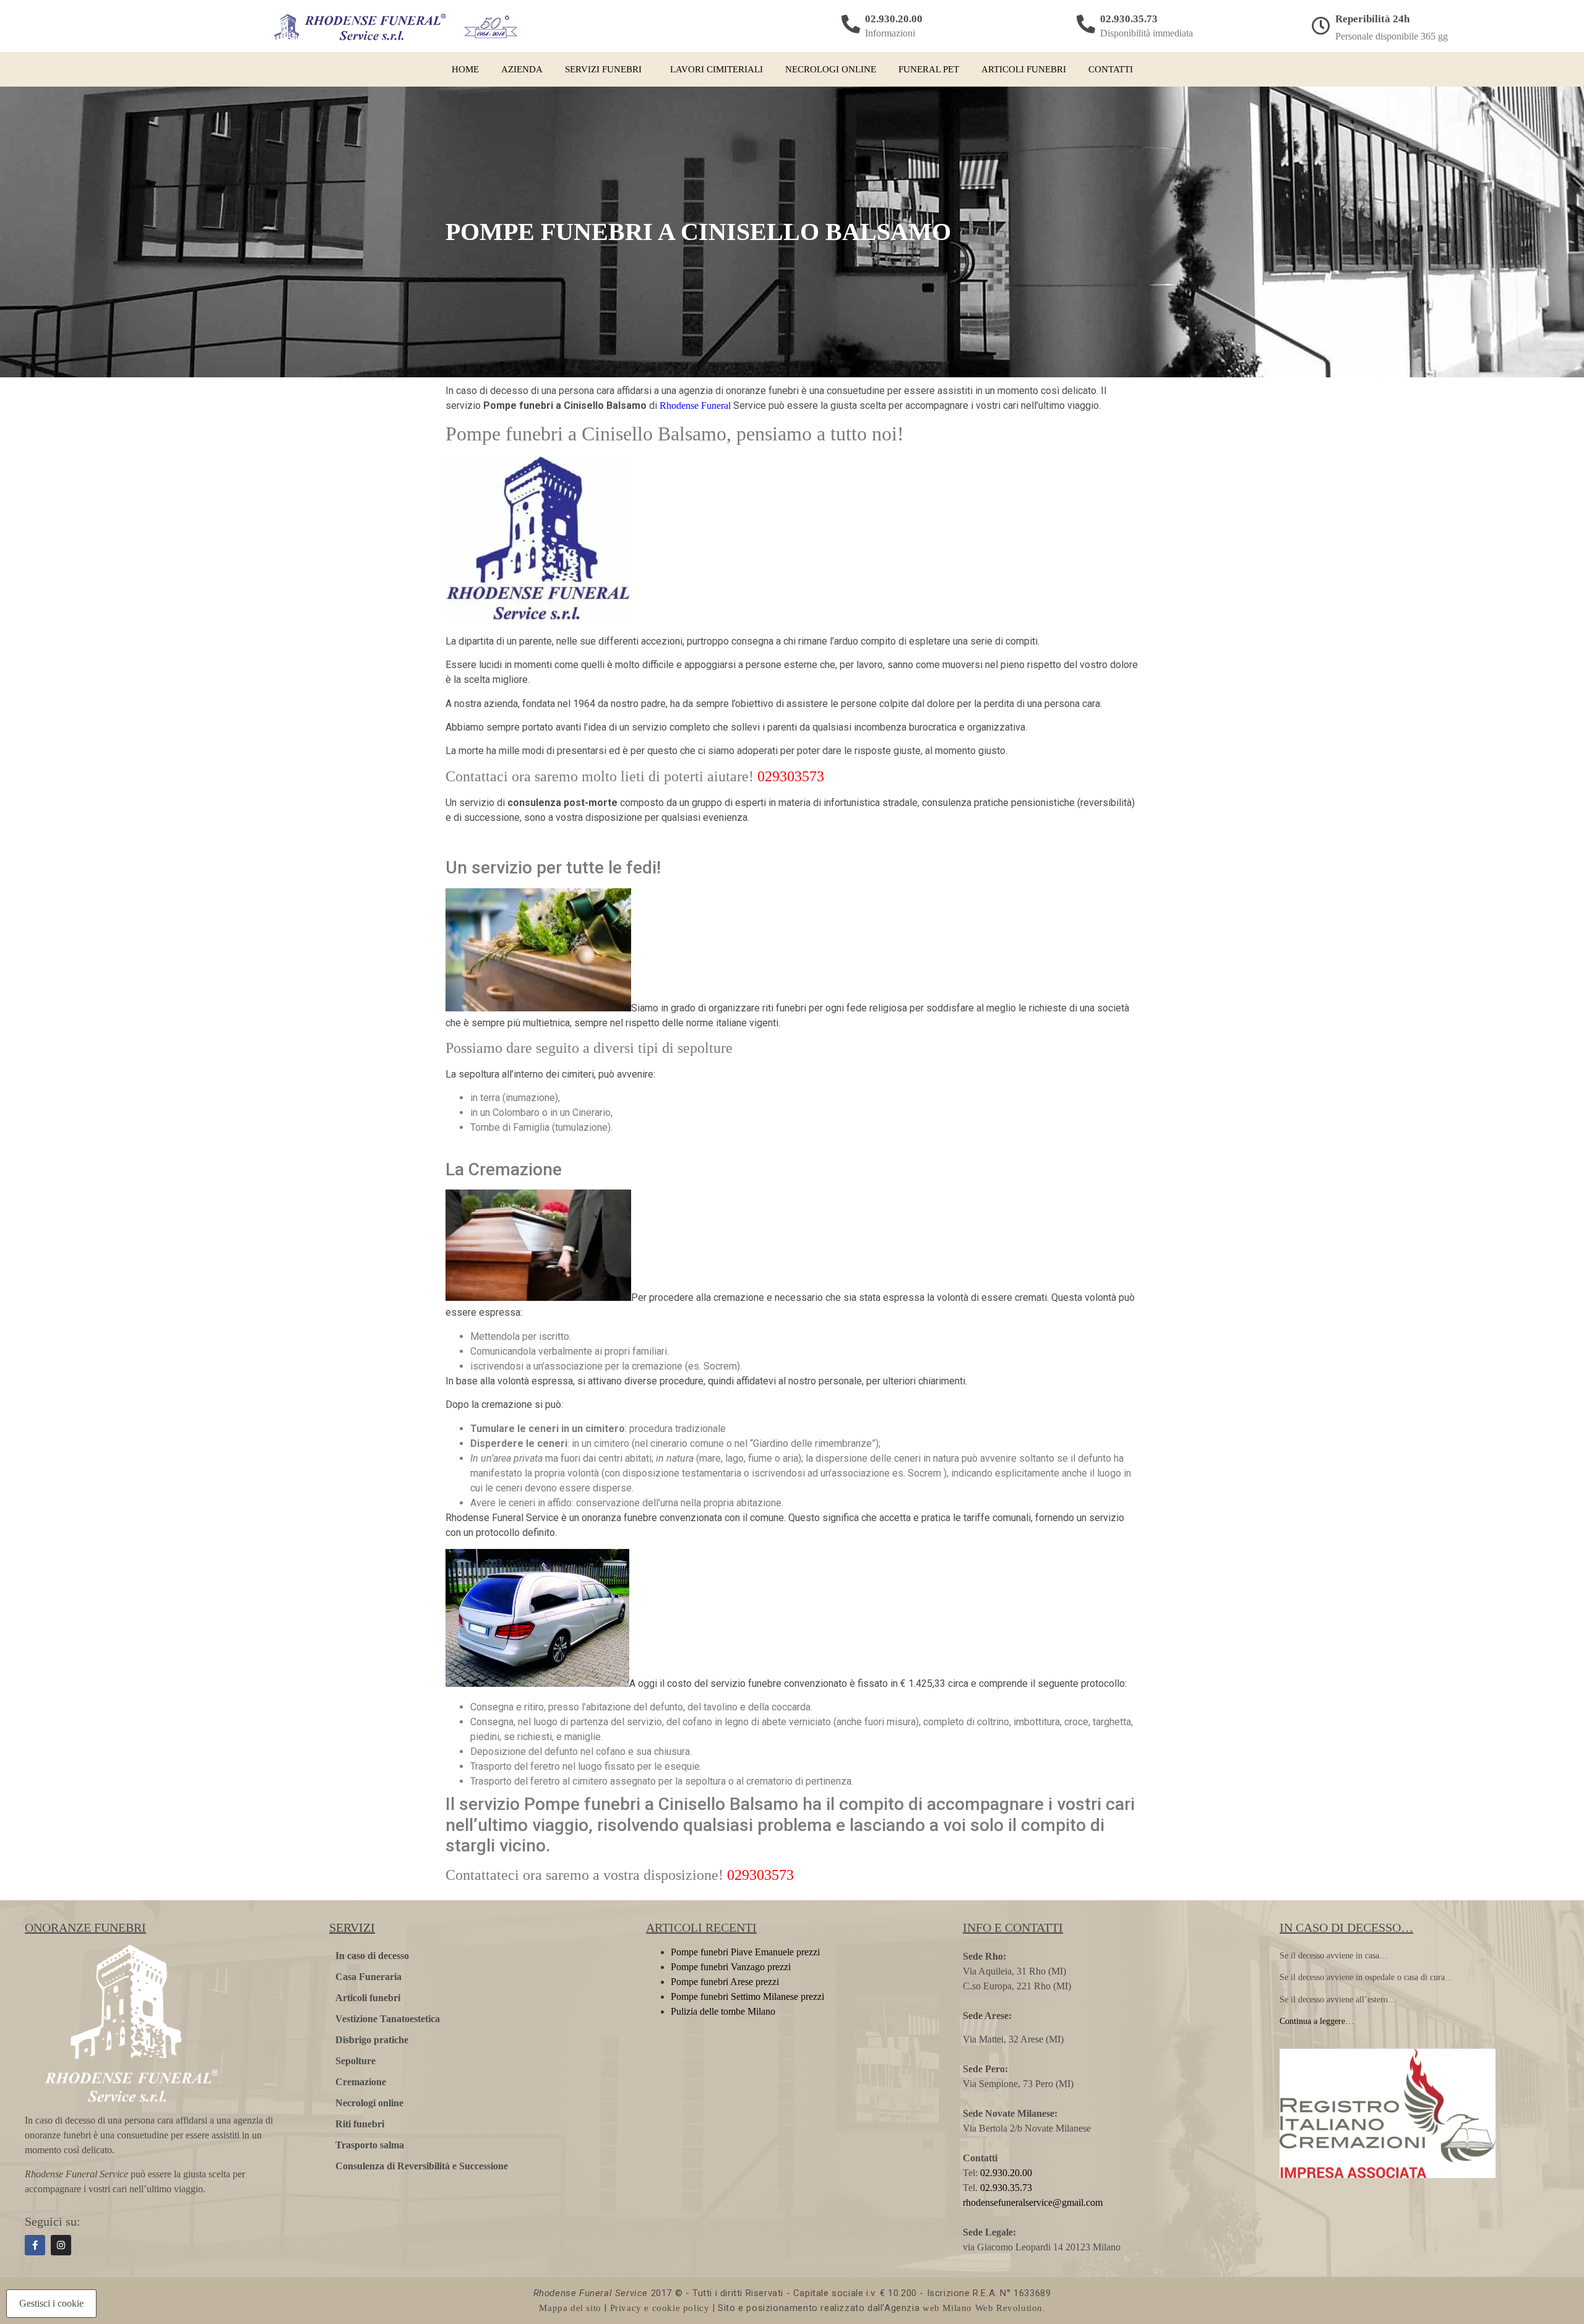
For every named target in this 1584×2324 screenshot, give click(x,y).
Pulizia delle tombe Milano (723, 2011)
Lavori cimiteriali (717, 69)
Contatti (1111, 69)
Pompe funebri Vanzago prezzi (731, 1967)
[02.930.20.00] (851, 24)
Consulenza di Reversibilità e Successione (422, 2166)
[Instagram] (61, 2245)
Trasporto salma (370, 2145)
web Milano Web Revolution (983, 2308)
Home (465, 69)
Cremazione (361, 2082)
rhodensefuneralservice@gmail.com (1033, 2202)
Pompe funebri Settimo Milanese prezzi (747, 1996)
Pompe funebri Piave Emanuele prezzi (745, 1952)
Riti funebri (360, 2124)
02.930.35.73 (1129, 19)
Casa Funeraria (368, 1977)
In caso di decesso (372, 1956)
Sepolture (355, 2061)
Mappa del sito (570, 2308)
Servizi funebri (603, 69)
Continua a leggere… (1317, 2021)
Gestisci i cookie (51, 2303)
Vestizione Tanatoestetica (388, 2019)
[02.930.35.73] (1086, 24)
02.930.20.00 (894, 19)
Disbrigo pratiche (372, 2040)
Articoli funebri (1024, 69)
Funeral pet (929, 69)
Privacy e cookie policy (660, 2308)
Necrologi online (831, 69)
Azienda (522, 69)
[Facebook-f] (35, 2245)
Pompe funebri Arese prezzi (725, 1982)
